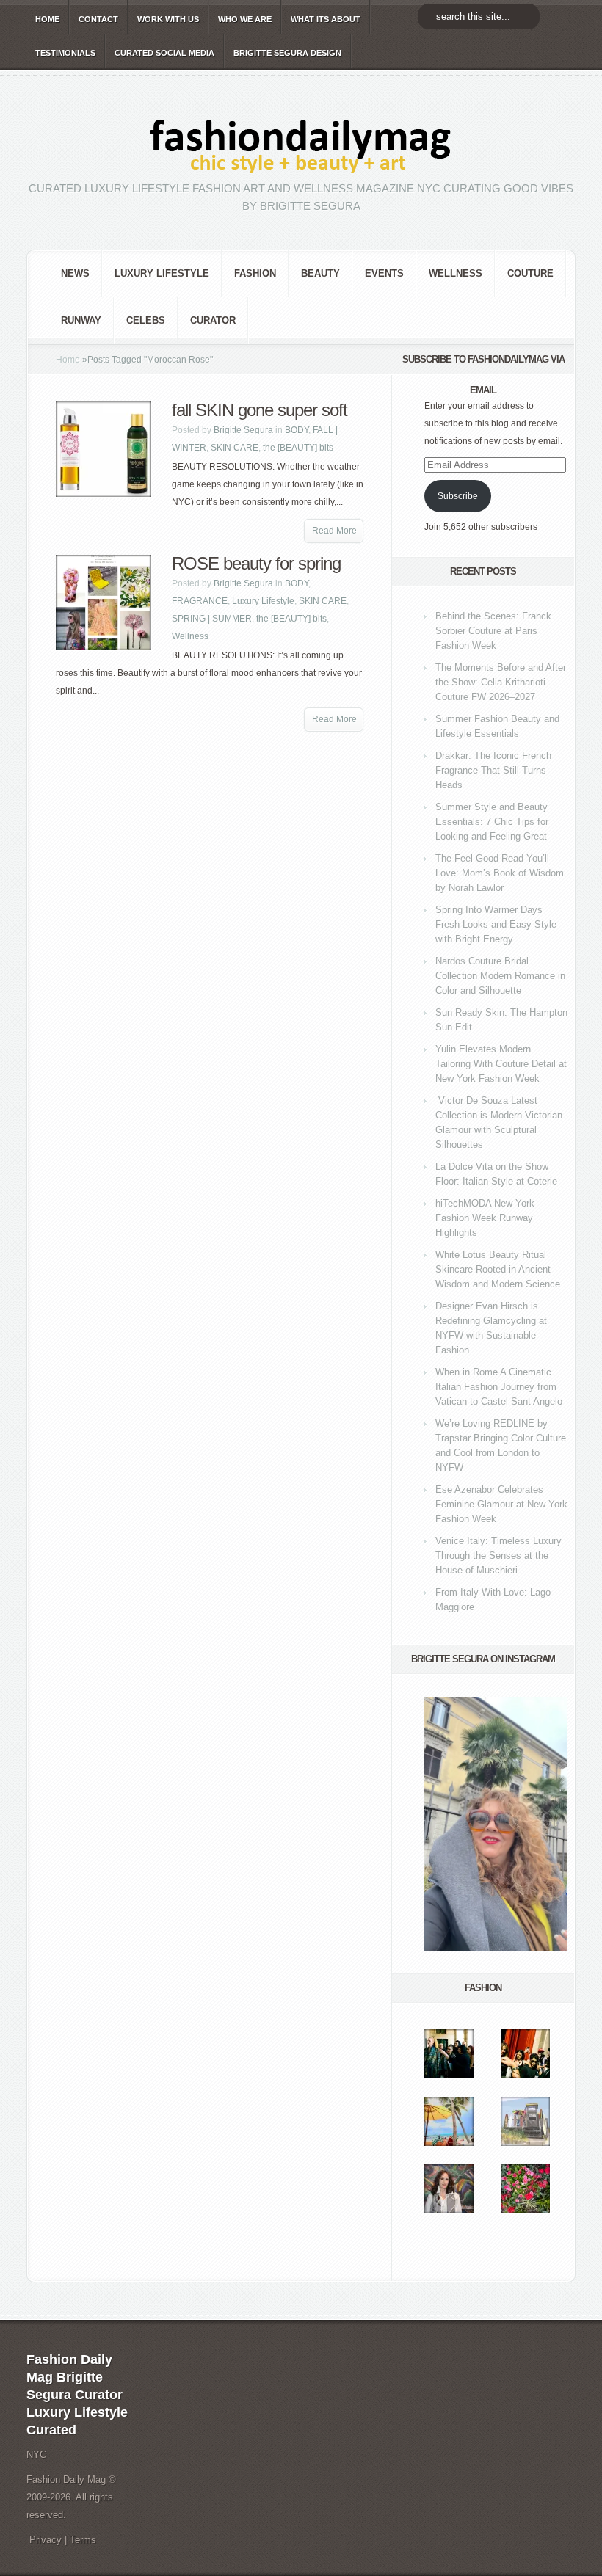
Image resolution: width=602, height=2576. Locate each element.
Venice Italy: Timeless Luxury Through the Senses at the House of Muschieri (498, 1556)
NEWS (75, 273)
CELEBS (146, 320)
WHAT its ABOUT (326, 19)
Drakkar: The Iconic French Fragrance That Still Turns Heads (493, 770)
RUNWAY (81, 320)
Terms (83, 2540)
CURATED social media (164, 53)
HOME (47, 19)
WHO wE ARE (245, 19)
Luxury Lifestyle (162, 273)
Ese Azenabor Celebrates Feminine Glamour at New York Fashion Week (501, 1504)
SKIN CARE (235, 448)
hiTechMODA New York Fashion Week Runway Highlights (485, 1218)
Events (384, 273)
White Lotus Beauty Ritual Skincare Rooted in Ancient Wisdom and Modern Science (498, 1269)
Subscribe (458, 496)
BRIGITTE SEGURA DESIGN (287, 53)
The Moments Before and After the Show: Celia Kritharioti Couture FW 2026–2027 (501, 682)
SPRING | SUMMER (212, 619)
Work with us (168, 19)
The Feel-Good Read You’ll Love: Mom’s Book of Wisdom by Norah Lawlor (500, 873)
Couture (530, 273)
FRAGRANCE (200, 601)
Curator (213, 320)
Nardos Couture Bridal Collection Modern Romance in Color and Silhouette (500, 976)
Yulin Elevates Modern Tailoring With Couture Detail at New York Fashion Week (501, 1064)
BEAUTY (320, 273)
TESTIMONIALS (65, 53)
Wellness (456, 273)
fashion (255, 273)
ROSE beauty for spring (256, 563)
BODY (297, 430)
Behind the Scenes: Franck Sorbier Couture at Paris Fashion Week (493, 631)
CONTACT (98, 19)
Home (68, 360)
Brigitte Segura (243, 430)
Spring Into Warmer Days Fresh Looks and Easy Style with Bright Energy (496, 924)
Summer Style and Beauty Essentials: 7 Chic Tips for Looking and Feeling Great (492, 822)
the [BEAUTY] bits (298, 448)
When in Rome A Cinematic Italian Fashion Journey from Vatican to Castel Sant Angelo (499, 1387)
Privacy (46, 2540)
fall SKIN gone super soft (260, 410)
